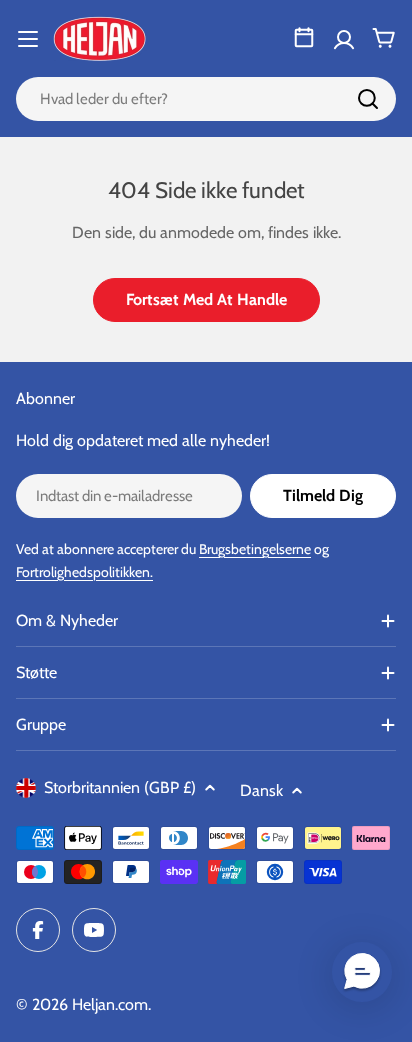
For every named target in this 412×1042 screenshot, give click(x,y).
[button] (362, 972)
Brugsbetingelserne (255, 549)
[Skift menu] (28, 39)
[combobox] (206, 99)
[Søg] (368, 99)
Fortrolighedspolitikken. (84, 572)
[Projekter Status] (304, 38)
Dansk (261, 790)
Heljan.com (110, 1004)
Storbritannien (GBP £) (120, 787)
